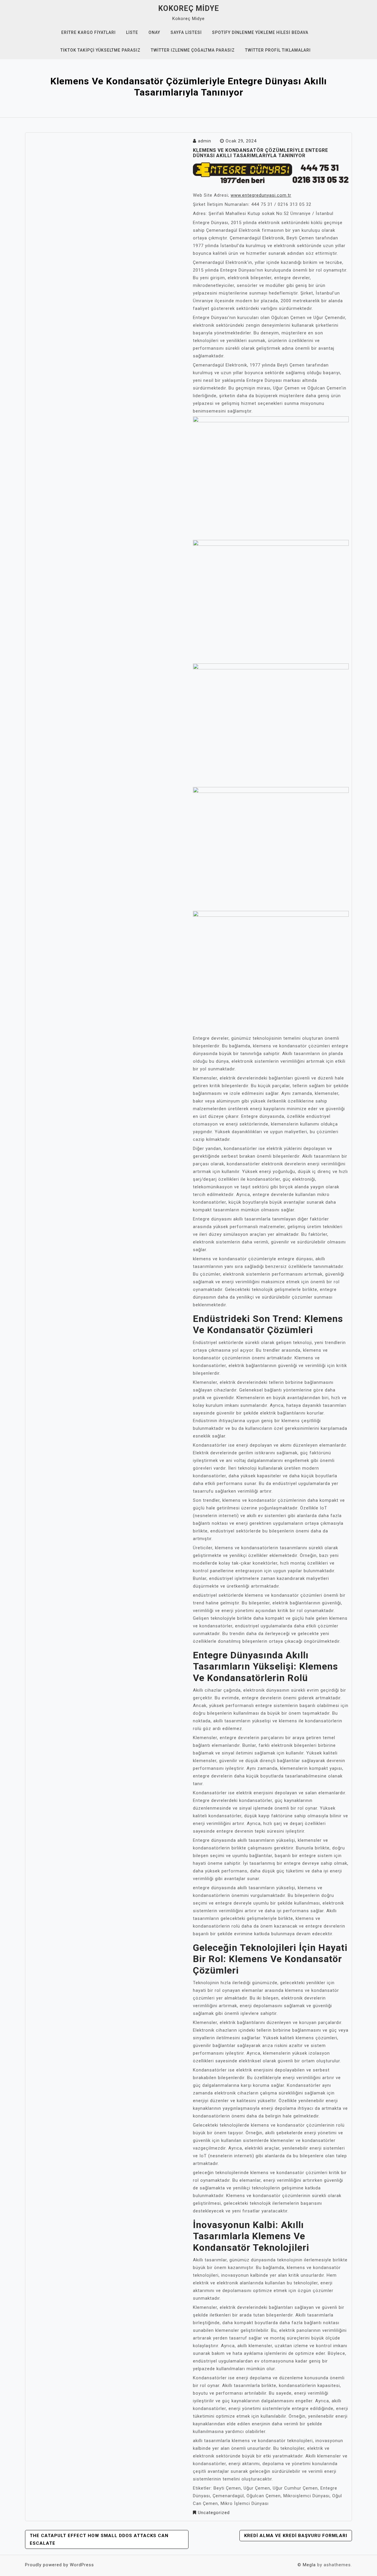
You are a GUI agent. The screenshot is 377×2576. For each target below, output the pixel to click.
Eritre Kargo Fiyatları (89, 32)
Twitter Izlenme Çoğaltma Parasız (193, 50)
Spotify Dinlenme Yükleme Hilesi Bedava (260, 32)
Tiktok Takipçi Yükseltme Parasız (100, 50)
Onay (154, 32)
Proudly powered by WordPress (59, 2565)
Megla (309, 2565)
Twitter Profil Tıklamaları (278, 50)
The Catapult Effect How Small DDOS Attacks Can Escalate (99, 2539)
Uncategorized (214, 2513)
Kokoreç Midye (189, 8)
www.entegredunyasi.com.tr (261, 195)
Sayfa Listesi (186, 32)
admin (205, 141)
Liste (132, 32)
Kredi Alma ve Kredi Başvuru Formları (296, 2536)
